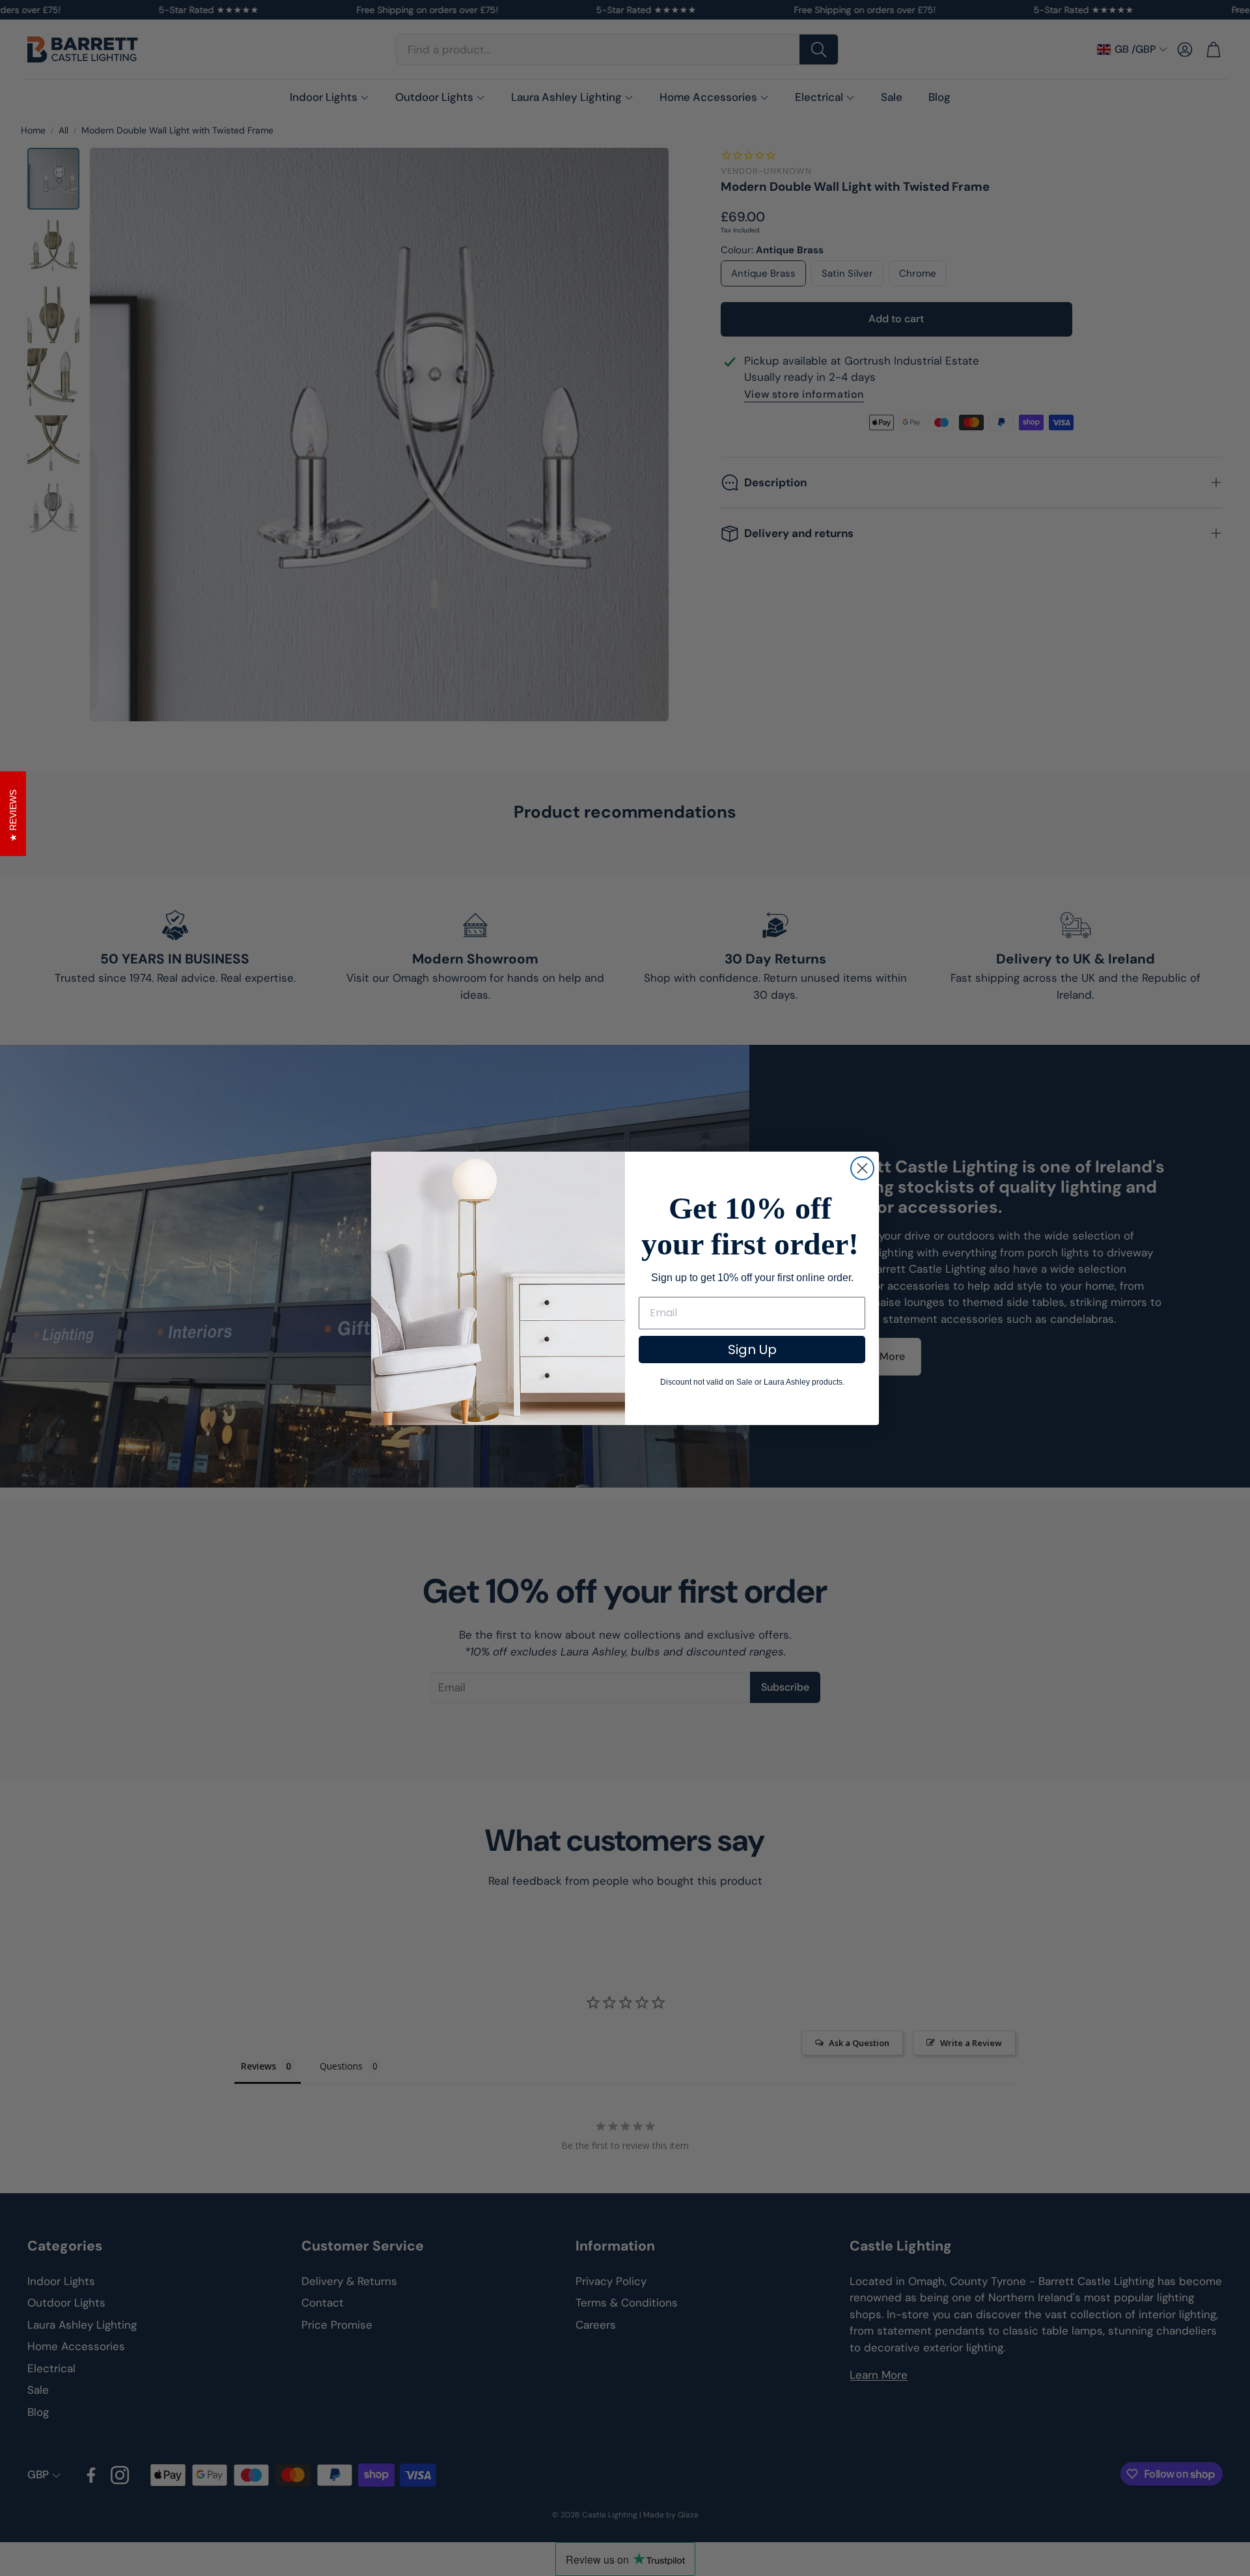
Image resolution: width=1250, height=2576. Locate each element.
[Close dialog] (862, 1168)
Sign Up (752, 1350)
